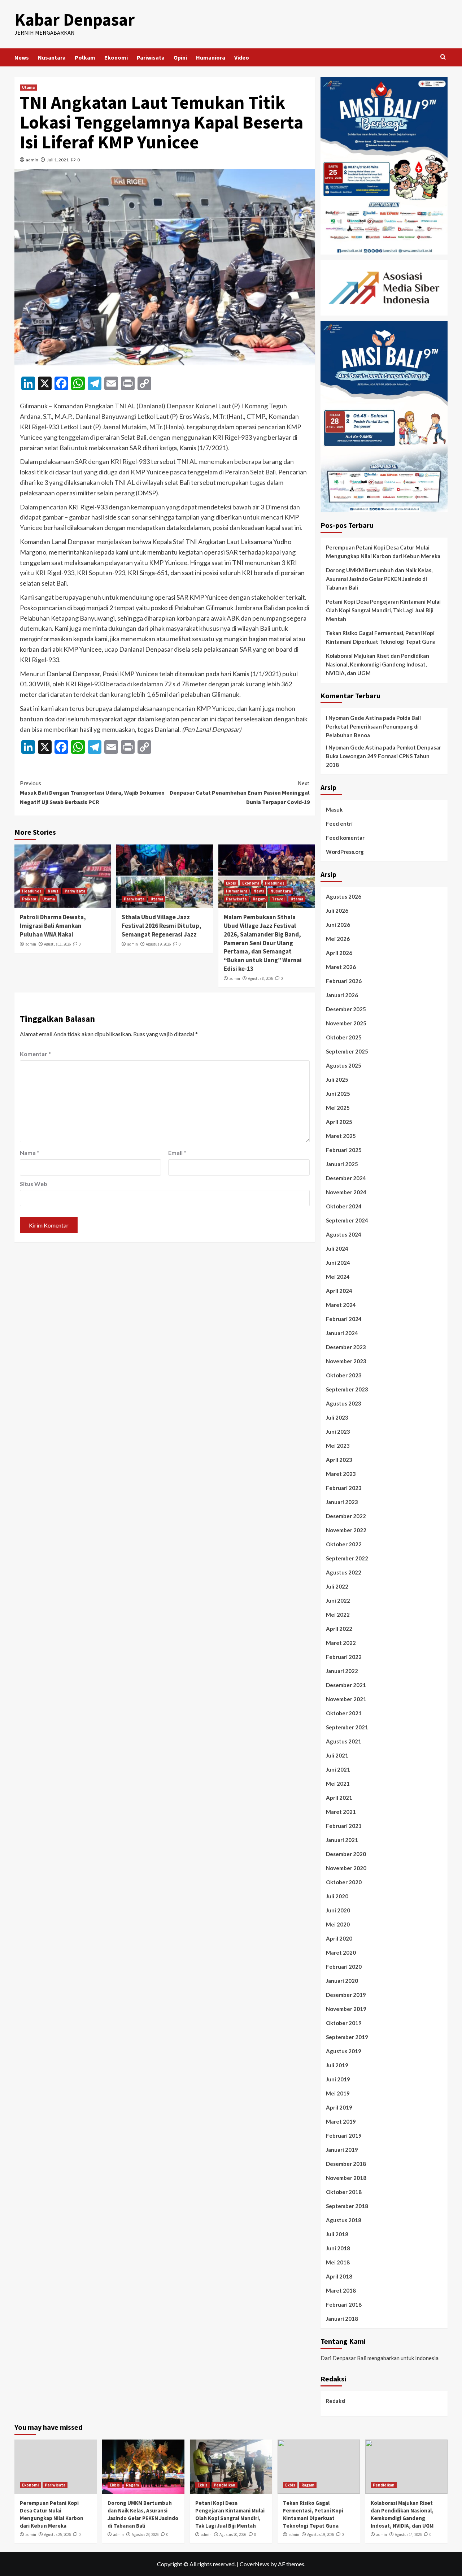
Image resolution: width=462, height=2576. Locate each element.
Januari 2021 (342, 1840)
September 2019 (347, 2037)
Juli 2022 (337, 1586)
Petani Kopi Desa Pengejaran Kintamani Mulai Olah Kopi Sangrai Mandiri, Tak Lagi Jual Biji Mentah (383, 610)
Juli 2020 (337, 1896)
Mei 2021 (338, 1784)
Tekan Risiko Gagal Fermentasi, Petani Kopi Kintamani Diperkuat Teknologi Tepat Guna (381, 637)
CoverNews (254, 2564)
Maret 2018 (341, 2290)
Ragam (259, 899)
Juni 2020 (338, 1910)
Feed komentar (345, 838)
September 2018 (347, 2206)
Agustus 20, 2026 (233, 2534)
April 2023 (339, 1460)
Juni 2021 (338, 1769)
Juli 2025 (337, 1080)
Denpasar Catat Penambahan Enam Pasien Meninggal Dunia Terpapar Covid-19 (239, 792)
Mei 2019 (338, 2093)
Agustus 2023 (344, 1403)
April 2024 (339, 1291)
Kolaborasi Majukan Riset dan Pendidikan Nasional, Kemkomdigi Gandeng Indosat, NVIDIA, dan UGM (378, 664)
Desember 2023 (346, 1347)
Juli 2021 (337, 1755)
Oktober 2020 (344, 1882)
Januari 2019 (342, 2150)
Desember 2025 (346, 1009)
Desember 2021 (346, 1685)
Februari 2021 (344, 1826)
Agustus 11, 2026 (57, 944)
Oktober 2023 (344, 1375)
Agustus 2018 (344, 2220)
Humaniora (211, 57)
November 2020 (346, 1868)
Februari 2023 (344, 1488)
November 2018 (346, 2178)
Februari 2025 (344, 1150)
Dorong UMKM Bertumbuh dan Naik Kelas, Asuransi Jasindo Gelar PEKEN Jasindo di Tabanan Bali (379, 579)
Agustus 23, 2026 (145, 2534)
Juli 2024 (337, 1248)
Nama (30, 1153)
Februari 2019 (344, 2136)
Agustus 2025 (344, 1065)
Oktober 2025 (344, 1037)
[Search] (443, 57)
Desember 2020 (346, 1854)
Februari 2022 (344, 1657)
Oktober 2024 (344, 1206)
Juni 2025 (338, 1094)
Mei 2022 (338, 1615)
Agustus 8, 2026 (260, 978)
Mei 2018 (338, 2262)
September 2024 (347, 1220)
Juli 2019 (337, 2065)
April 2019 (339, 2107)
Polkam (85, 57)
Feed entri (339, 824)
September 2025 (347, 1051)
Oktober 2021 (344, 1713)
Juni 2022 (338, 1600)
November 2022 (346, 1530)
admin (32, 160)
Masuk (334, 809)
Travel (278, 899)
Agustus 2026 (344, 896)
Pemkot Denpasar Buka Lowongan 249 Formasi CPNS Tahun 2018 (383, 756)
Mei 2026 (338, 939)
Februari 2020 (344, 1967)
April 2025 (339, 1122)
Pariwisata (151, 57)
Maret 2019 (341, 2121)
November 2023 (346, 1361)
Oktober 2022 (344, 1544)
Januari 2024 (342, 1333)
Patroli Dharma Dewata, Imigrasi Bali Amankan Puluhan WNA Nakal (53, 926)
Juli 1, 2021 (58, 160)
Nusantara (52, 57)
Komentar (35, 1054)
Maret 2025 (341, 1136)
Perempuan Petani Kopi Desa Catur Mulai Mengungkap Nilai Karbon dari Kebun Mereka (383, 552)
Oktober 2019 (344, 2023)
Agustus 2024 (344, 1234)
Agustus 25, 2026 (57, 2534)
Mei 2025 (338, 1108)
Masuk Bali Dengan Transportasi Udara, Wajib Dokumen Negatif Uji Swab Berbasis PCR (92, 792)
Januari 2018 (342, 2319)
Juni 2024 (338, 1263)
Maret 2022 (341, 1643)
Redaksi (336, 2401)
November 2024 (346, 1192)
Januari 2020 (342, 1981)
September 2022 (347, 1558)
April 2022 (339, 1629)
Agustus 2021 (344, 1741)
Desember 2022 (346, 1516)
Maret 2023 (341, 1474)
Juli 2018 (337, 2234)
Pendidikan (225, 2485)
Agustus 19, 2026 (321, 2534)
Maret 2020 (341, 1952)
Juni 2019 (338, 2079)
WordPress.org (345, 852)
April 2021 (339, 1798)
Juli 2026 (337, 911)
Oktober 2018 (344, 2192)
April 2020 (339, 1938)
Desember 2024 (346, 1178)
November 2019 (346, 2009)
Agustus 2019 (344, 2051)
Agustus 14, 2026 (408, 2534)
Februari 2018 (344, 2305)
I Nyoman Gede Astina (354, 718)
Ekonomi (116, 57)
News (22, 57)
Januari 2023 (342, 1502)
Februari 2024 (344, 1319)
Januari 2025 (342, 1164)
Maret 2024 (341, 1305)
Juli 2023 (337, 1417)
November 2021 (346, 1699)
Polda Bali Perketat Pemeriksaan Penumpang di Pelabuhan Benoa (373, 726)
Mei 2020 (338, 1924)
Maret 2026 (341, 967)
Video (242, 57)
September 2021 (347, 1727)
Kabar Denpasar (75, 19)
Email (177, 1153)
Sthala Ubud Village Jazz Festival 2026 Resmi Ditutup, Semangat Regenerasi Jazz (162, 926)
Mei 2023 (338, 1446)
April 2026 (339, 953)
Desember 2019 (346, 1995)
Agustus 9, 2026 (158, 944)
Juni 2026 (338, 925)
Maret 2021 (341, 1812)
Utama (28, 87)
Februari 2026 (344, 981)
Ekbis (231, 883)
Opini (180, 57)
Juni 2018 (338, 2248)
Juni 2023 (338, 1432)
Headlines (32, 891)
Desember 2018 (346, 2164)
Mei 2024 (338, 1277)
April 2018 (339, 2276)
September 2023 (347, 1389)
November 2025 (346, 1023)
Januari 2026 (342, 995)
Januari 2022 (342, 1671)
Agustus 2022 (344, 1572)
